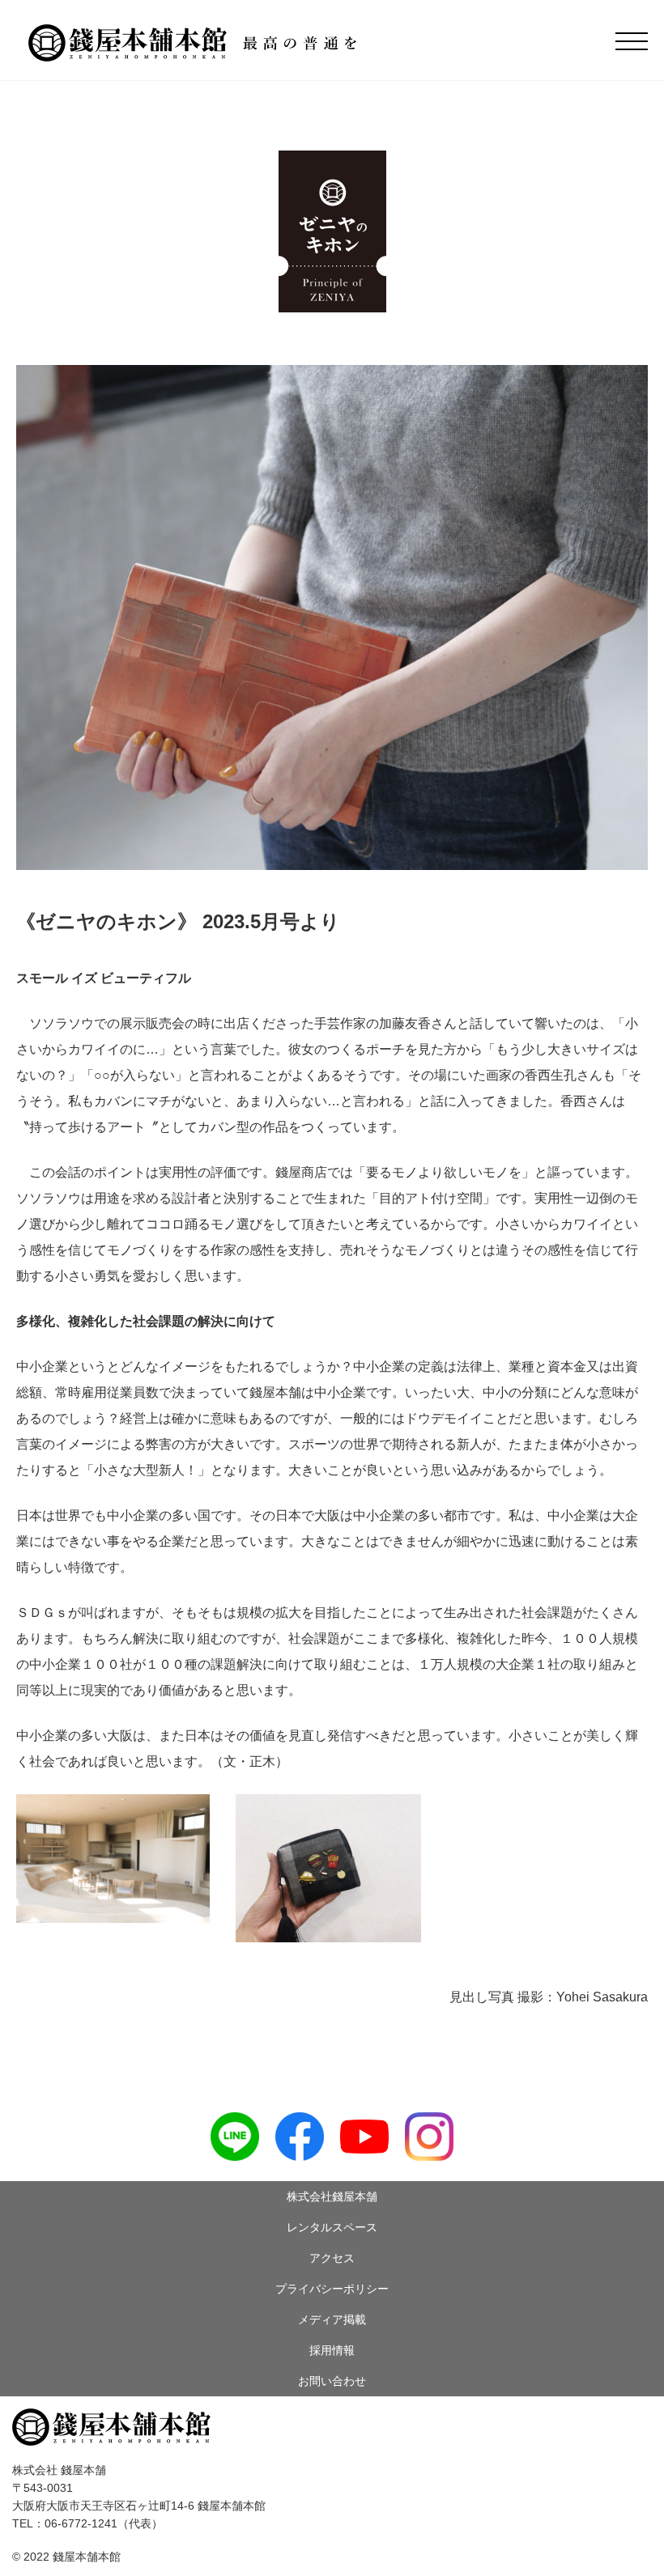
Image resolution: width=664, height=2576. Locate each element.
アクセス (332, 2258)
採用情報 (332, 2350)
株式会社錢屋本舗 (332, 2196)
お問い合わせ (332, 2381)
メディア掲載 (332, 2319)
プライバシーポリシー (332, 2289)
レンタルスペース (332, 2227)
